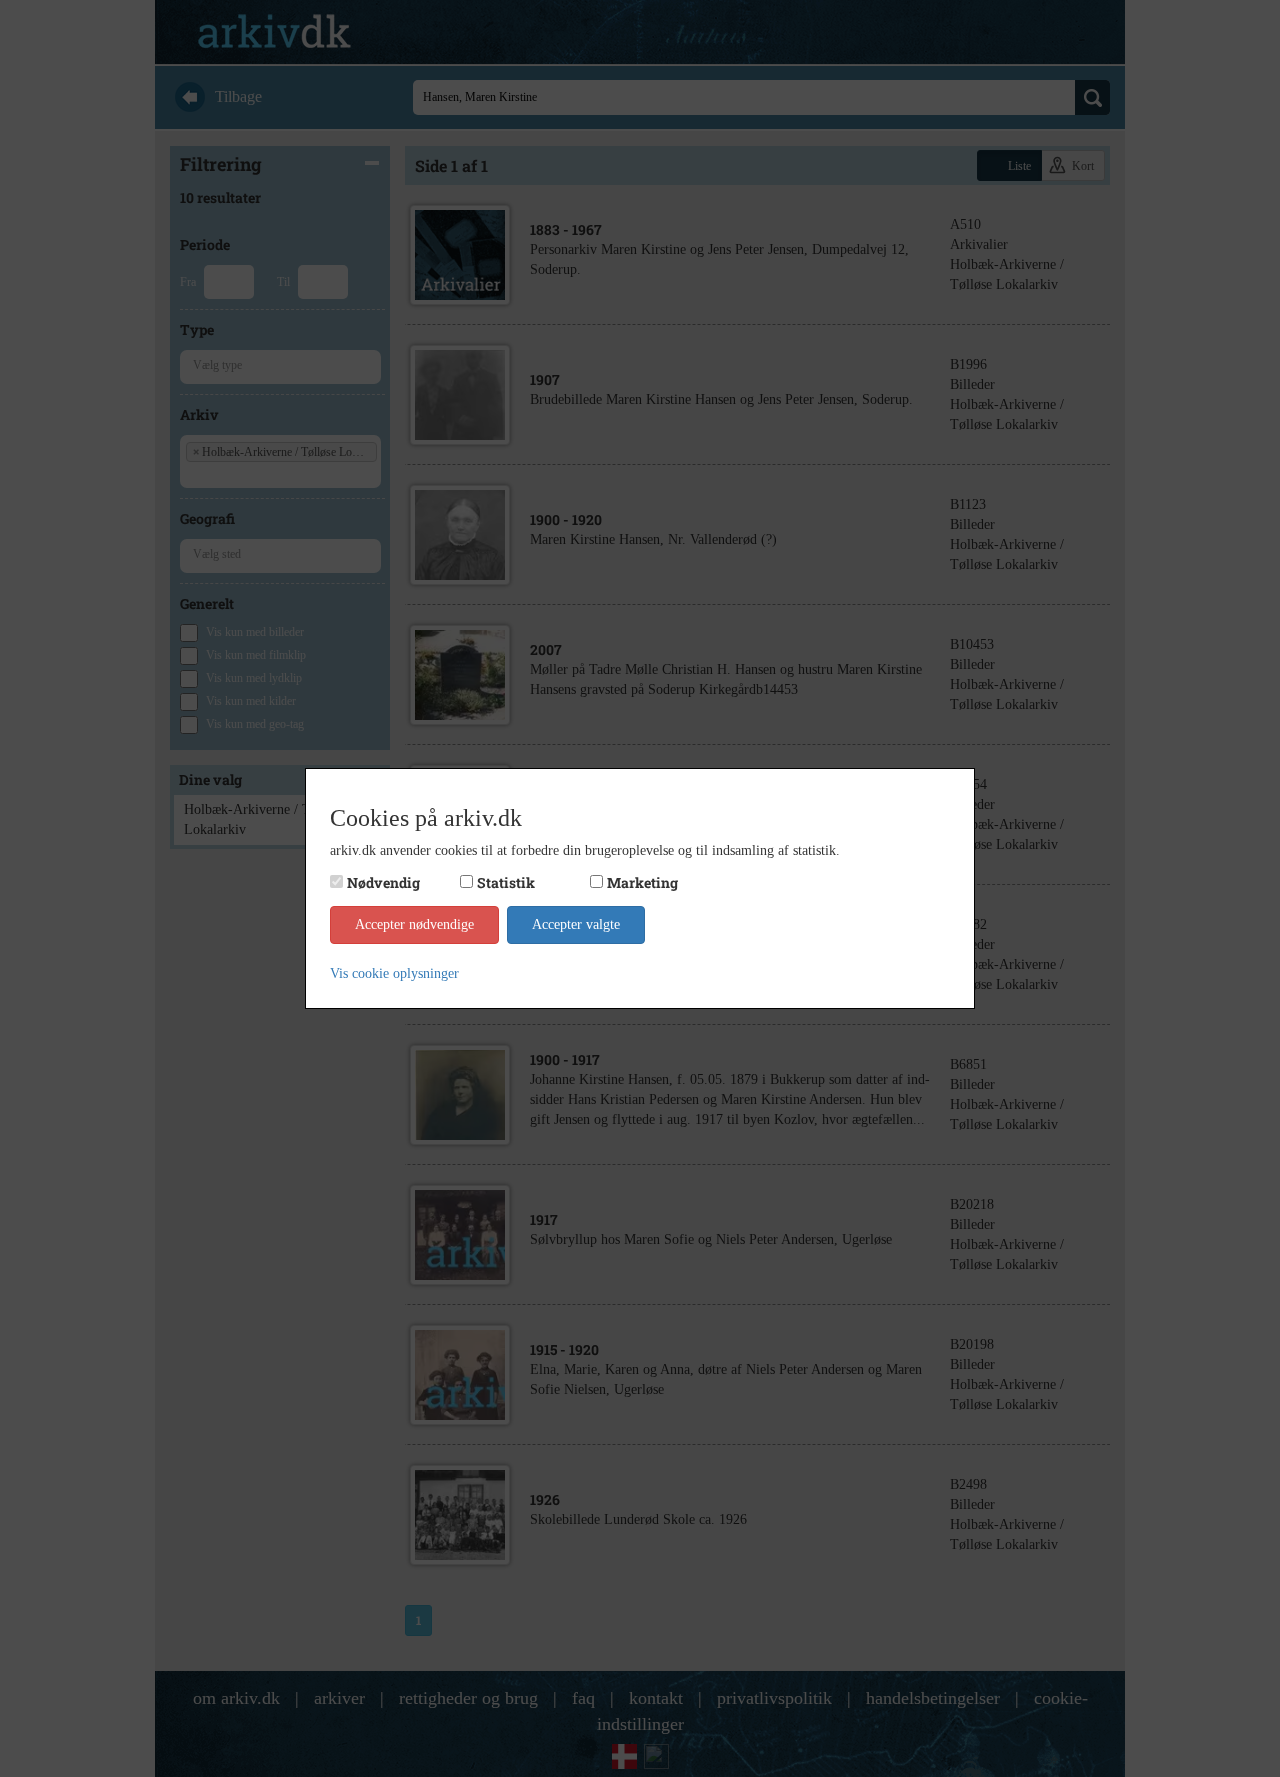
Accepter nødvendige (414, 924)
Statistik (506, 882)
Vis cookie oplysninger (394, 973)
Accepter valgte (576, 924)
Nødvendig (383, 882)
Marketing (642, 882)
